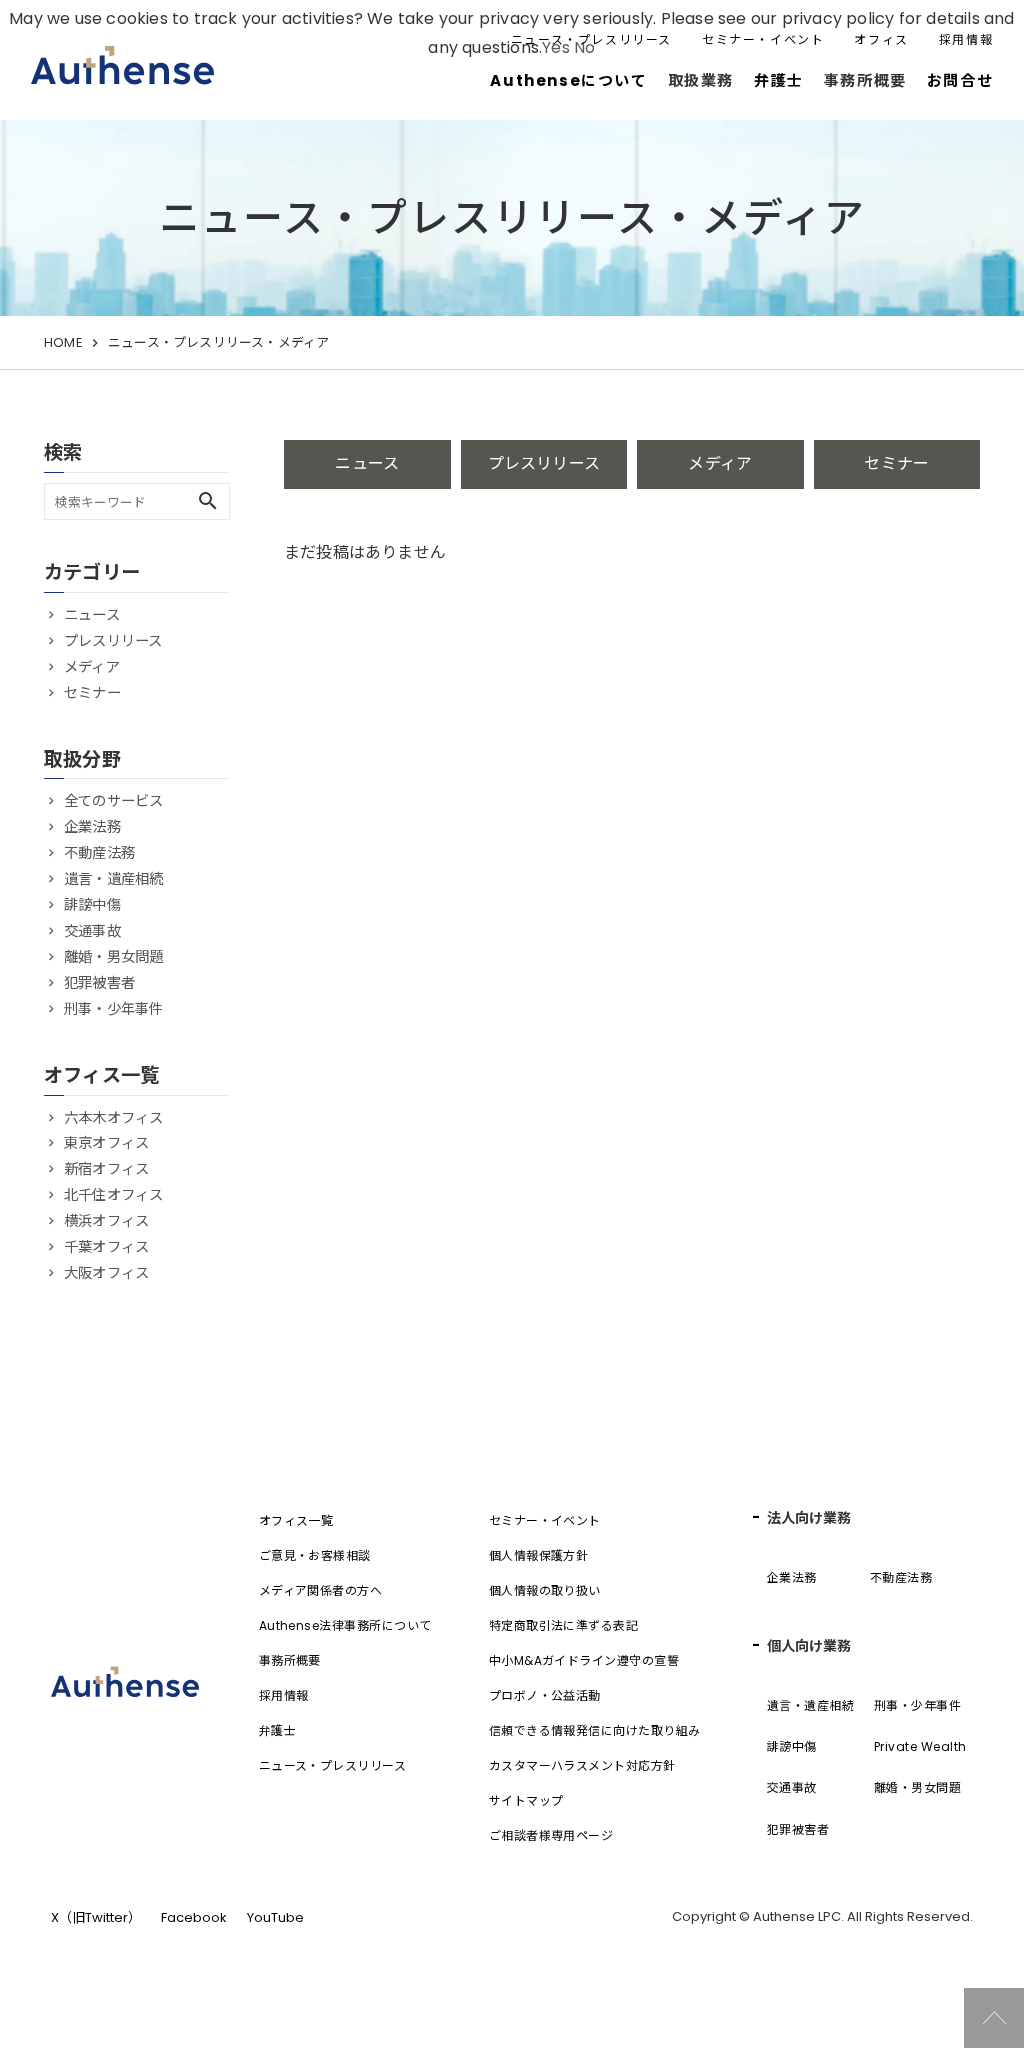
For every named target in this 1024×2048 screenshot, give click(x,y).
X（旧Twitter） (96, 1917)
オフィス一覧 (296, 1520)
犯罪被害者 (99, 983)
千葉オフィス (106, 1247)
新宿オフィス (106, 1169)
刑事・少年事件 (113, 1009)
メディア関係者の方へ (321, 1590)
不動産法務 (99, 853)
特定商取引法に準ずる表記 (564, 1625)
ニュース (367, 463)
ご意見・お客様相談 (315, 1555)
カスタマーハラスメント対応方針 (582, 1765)
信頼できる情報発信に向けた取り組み (595, 1730)
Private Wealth (920, 1746)
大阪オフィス (106, 1273)
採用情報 (966, 39)
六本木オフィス (113, 1118)
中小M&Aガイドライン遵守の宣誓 (584, 1660)
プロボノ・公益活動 (545, 1695)
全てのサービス (113, 801)
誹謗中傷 (92, 905)
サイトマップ (526, 1800)
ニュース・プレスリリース (591, 39)
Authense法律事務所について (345, 1625)
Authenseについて (568, 80)
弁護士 (779, 80)
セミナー (896, 463)
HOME (63, 342)
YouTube (275, 1917)
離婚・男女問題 (113, 957)
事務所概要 (290, 1660)
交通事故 (92, 931)
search (208, 501)
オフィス (881, 39)
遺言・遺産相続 (113, 879)
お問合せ (960, 80)
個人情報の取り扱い (545, 1590)
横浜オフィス (106, 1221)
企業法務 (92, 827)
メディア (720, 463)
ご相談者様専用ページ (551, 1835)
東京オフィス (106, 1143)
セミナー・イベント (763, 39)
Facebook (194, 1917)
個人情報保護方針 (539, 1555)
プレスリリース (544, 463)
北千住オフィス (113, 1195)
